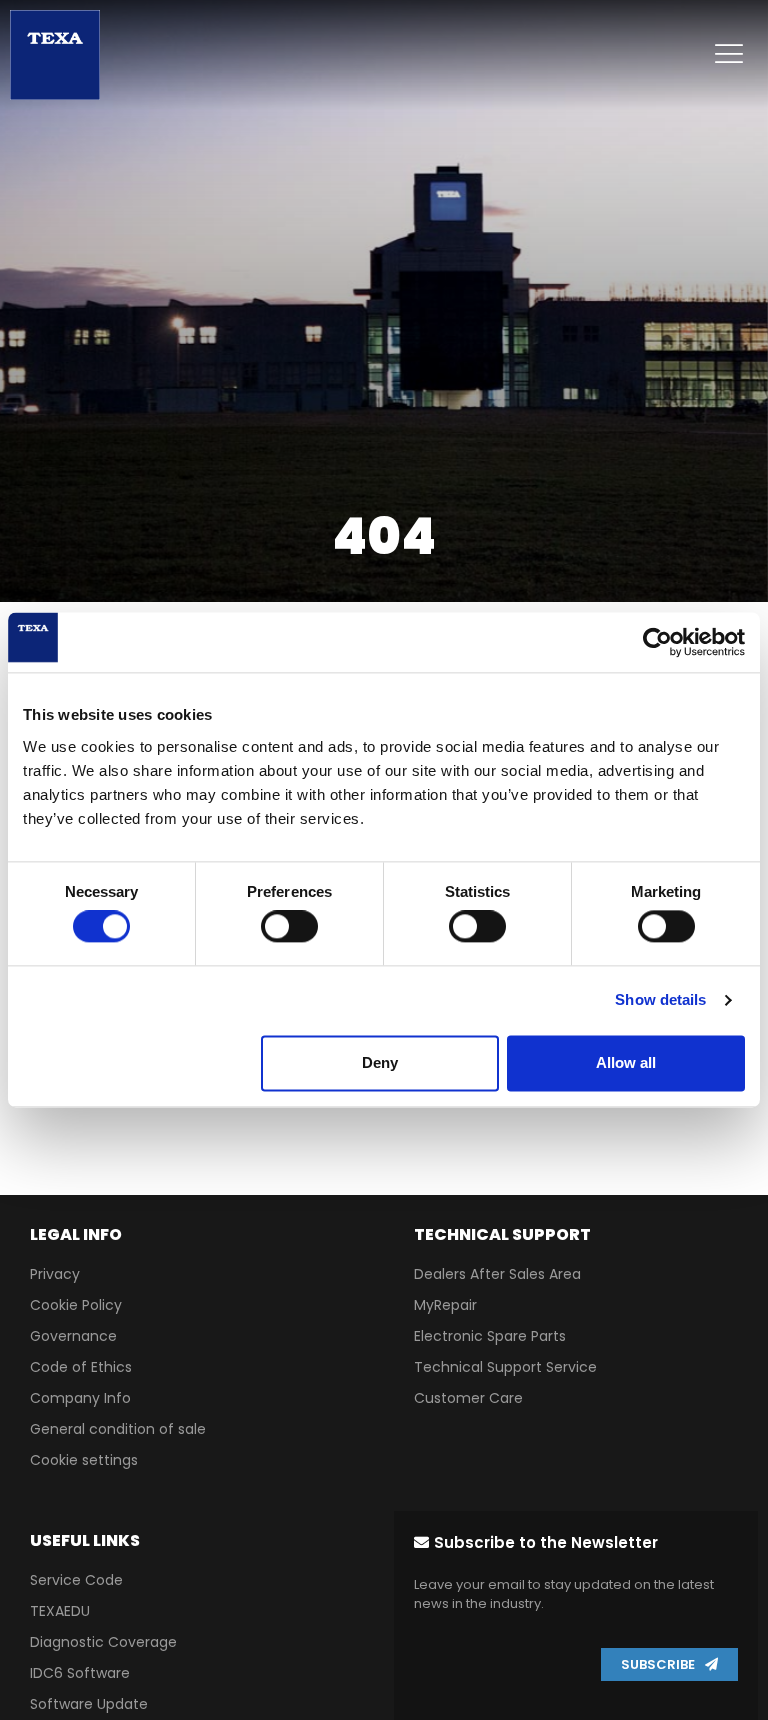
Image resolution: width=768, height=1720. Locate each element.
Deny (380, 1062)
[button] (536, 1542)
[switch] (289, 927)
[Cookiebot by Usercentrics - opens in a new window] (657, 642)
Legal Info (76, 1234)
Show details (660, 1000)
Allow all (626, 1062)
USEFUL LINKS (85, 1540)
